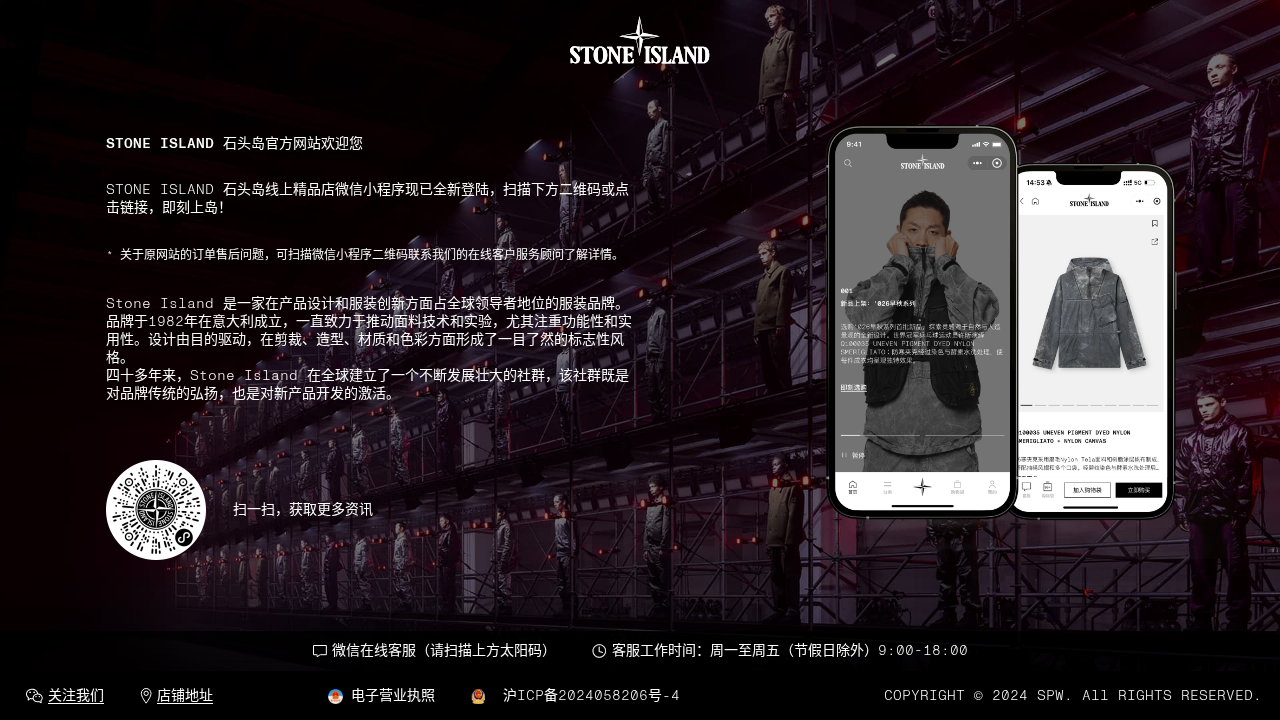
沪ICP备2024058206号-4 (587, 696)
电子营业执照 (393, 696)
